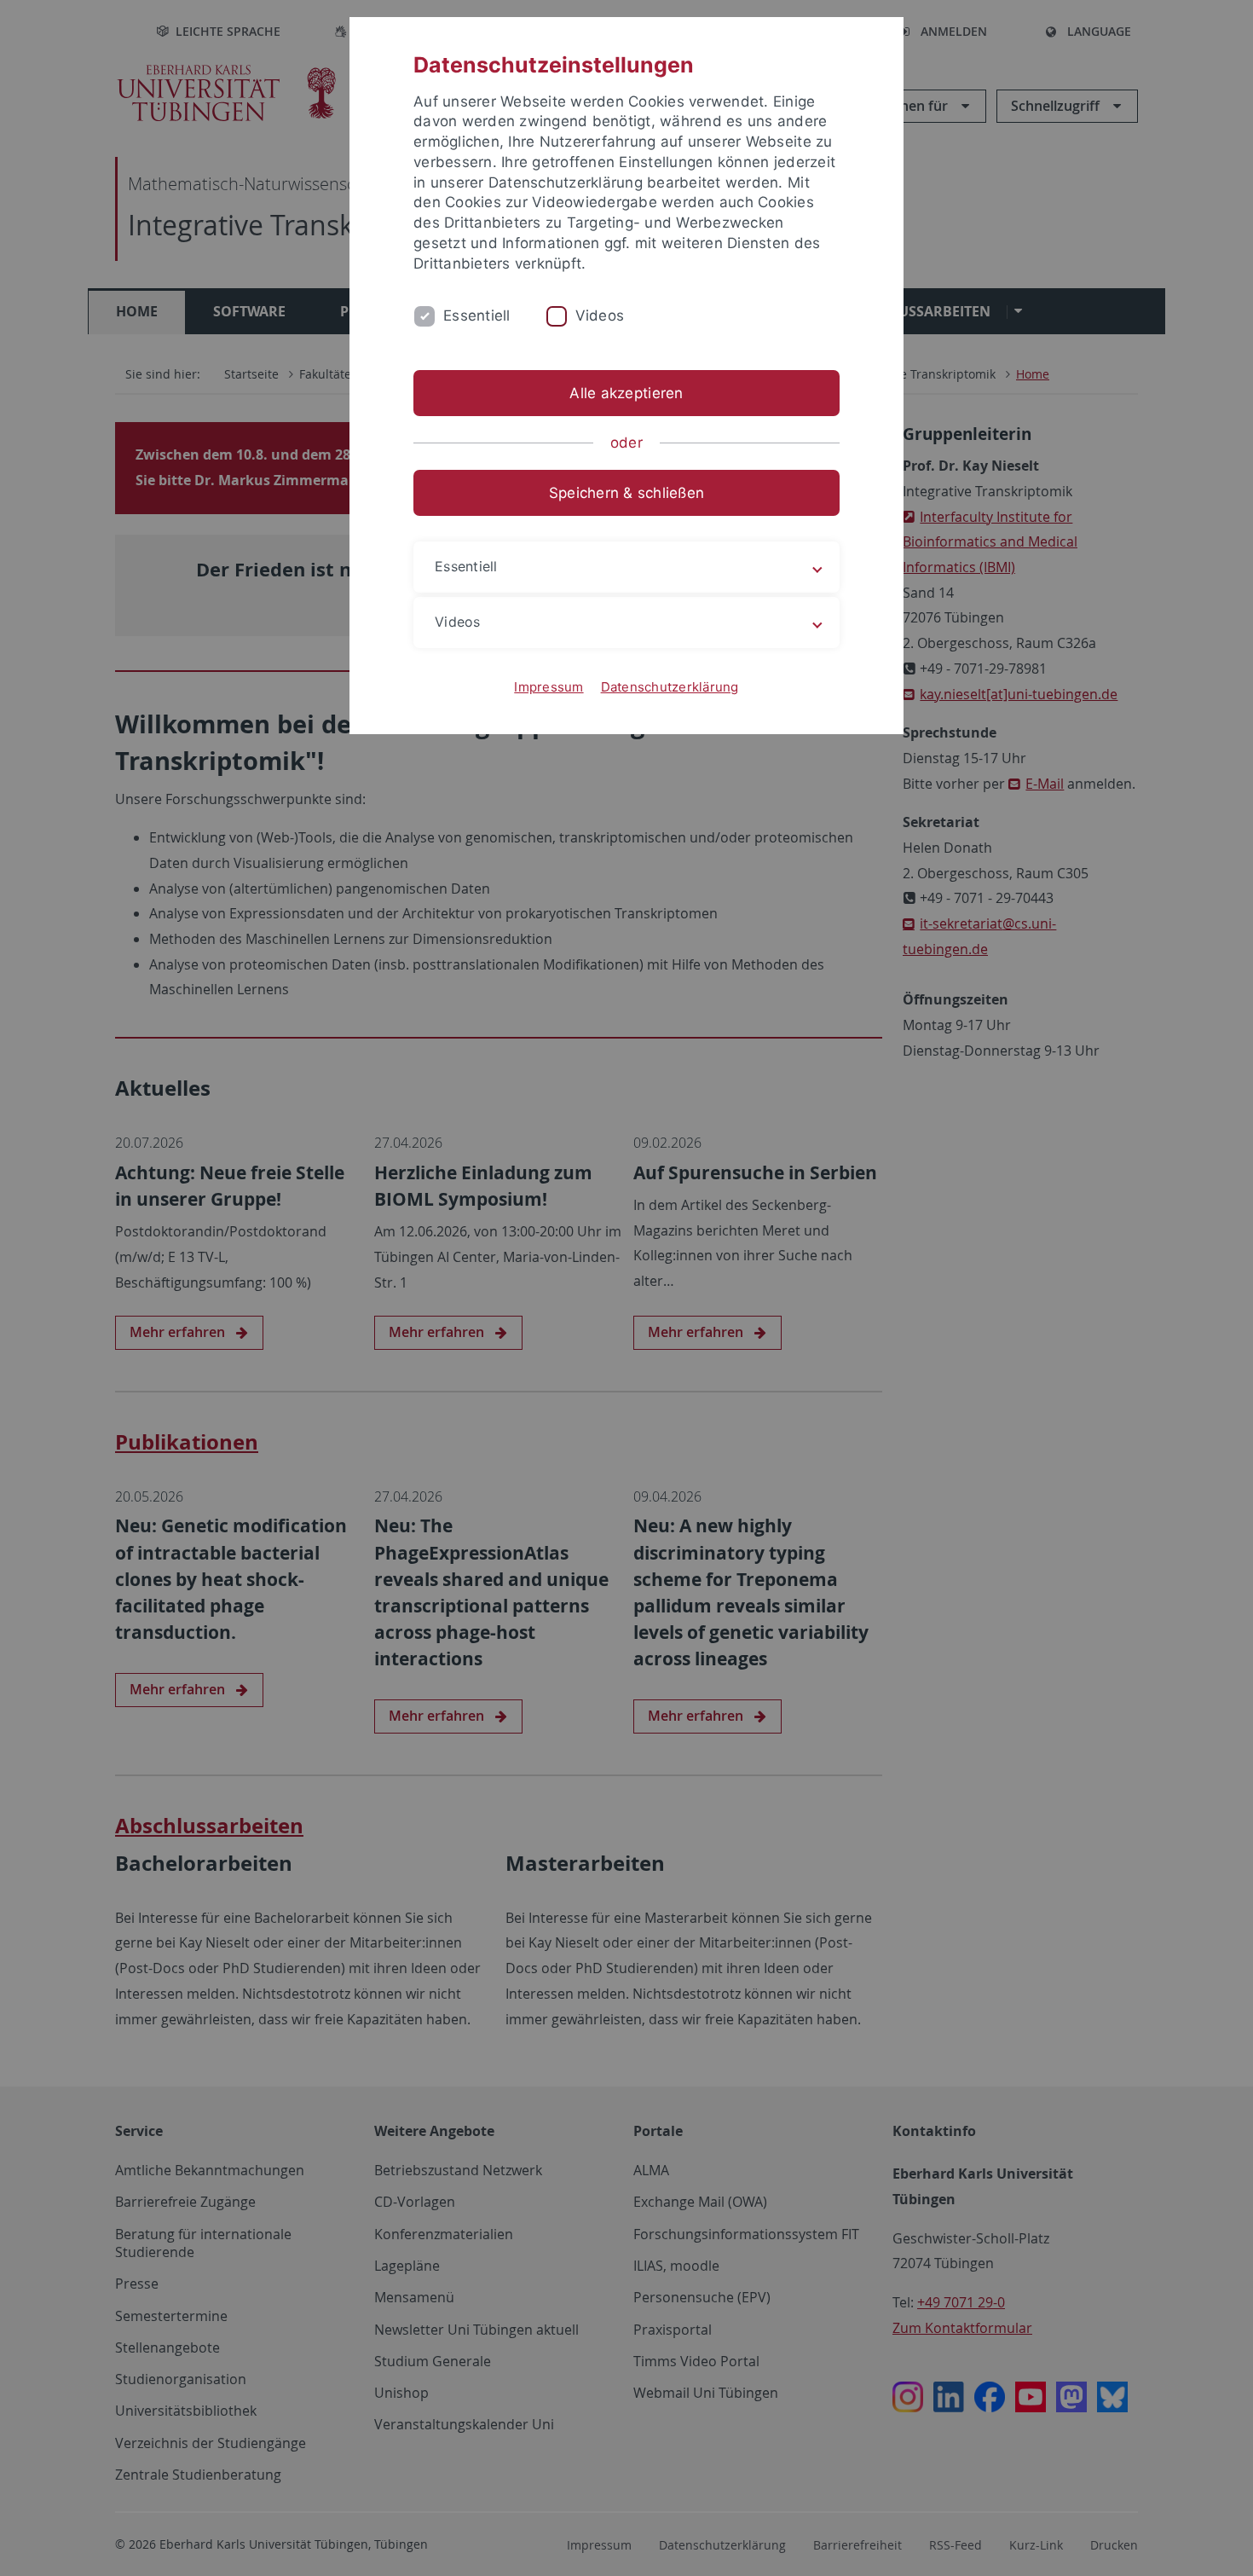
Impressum (549, 687)
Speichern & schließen (626, 493)
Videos (600, 315)
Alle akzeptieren (626, 393)
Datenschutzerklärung (670, 687)
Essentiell (477, 315)
